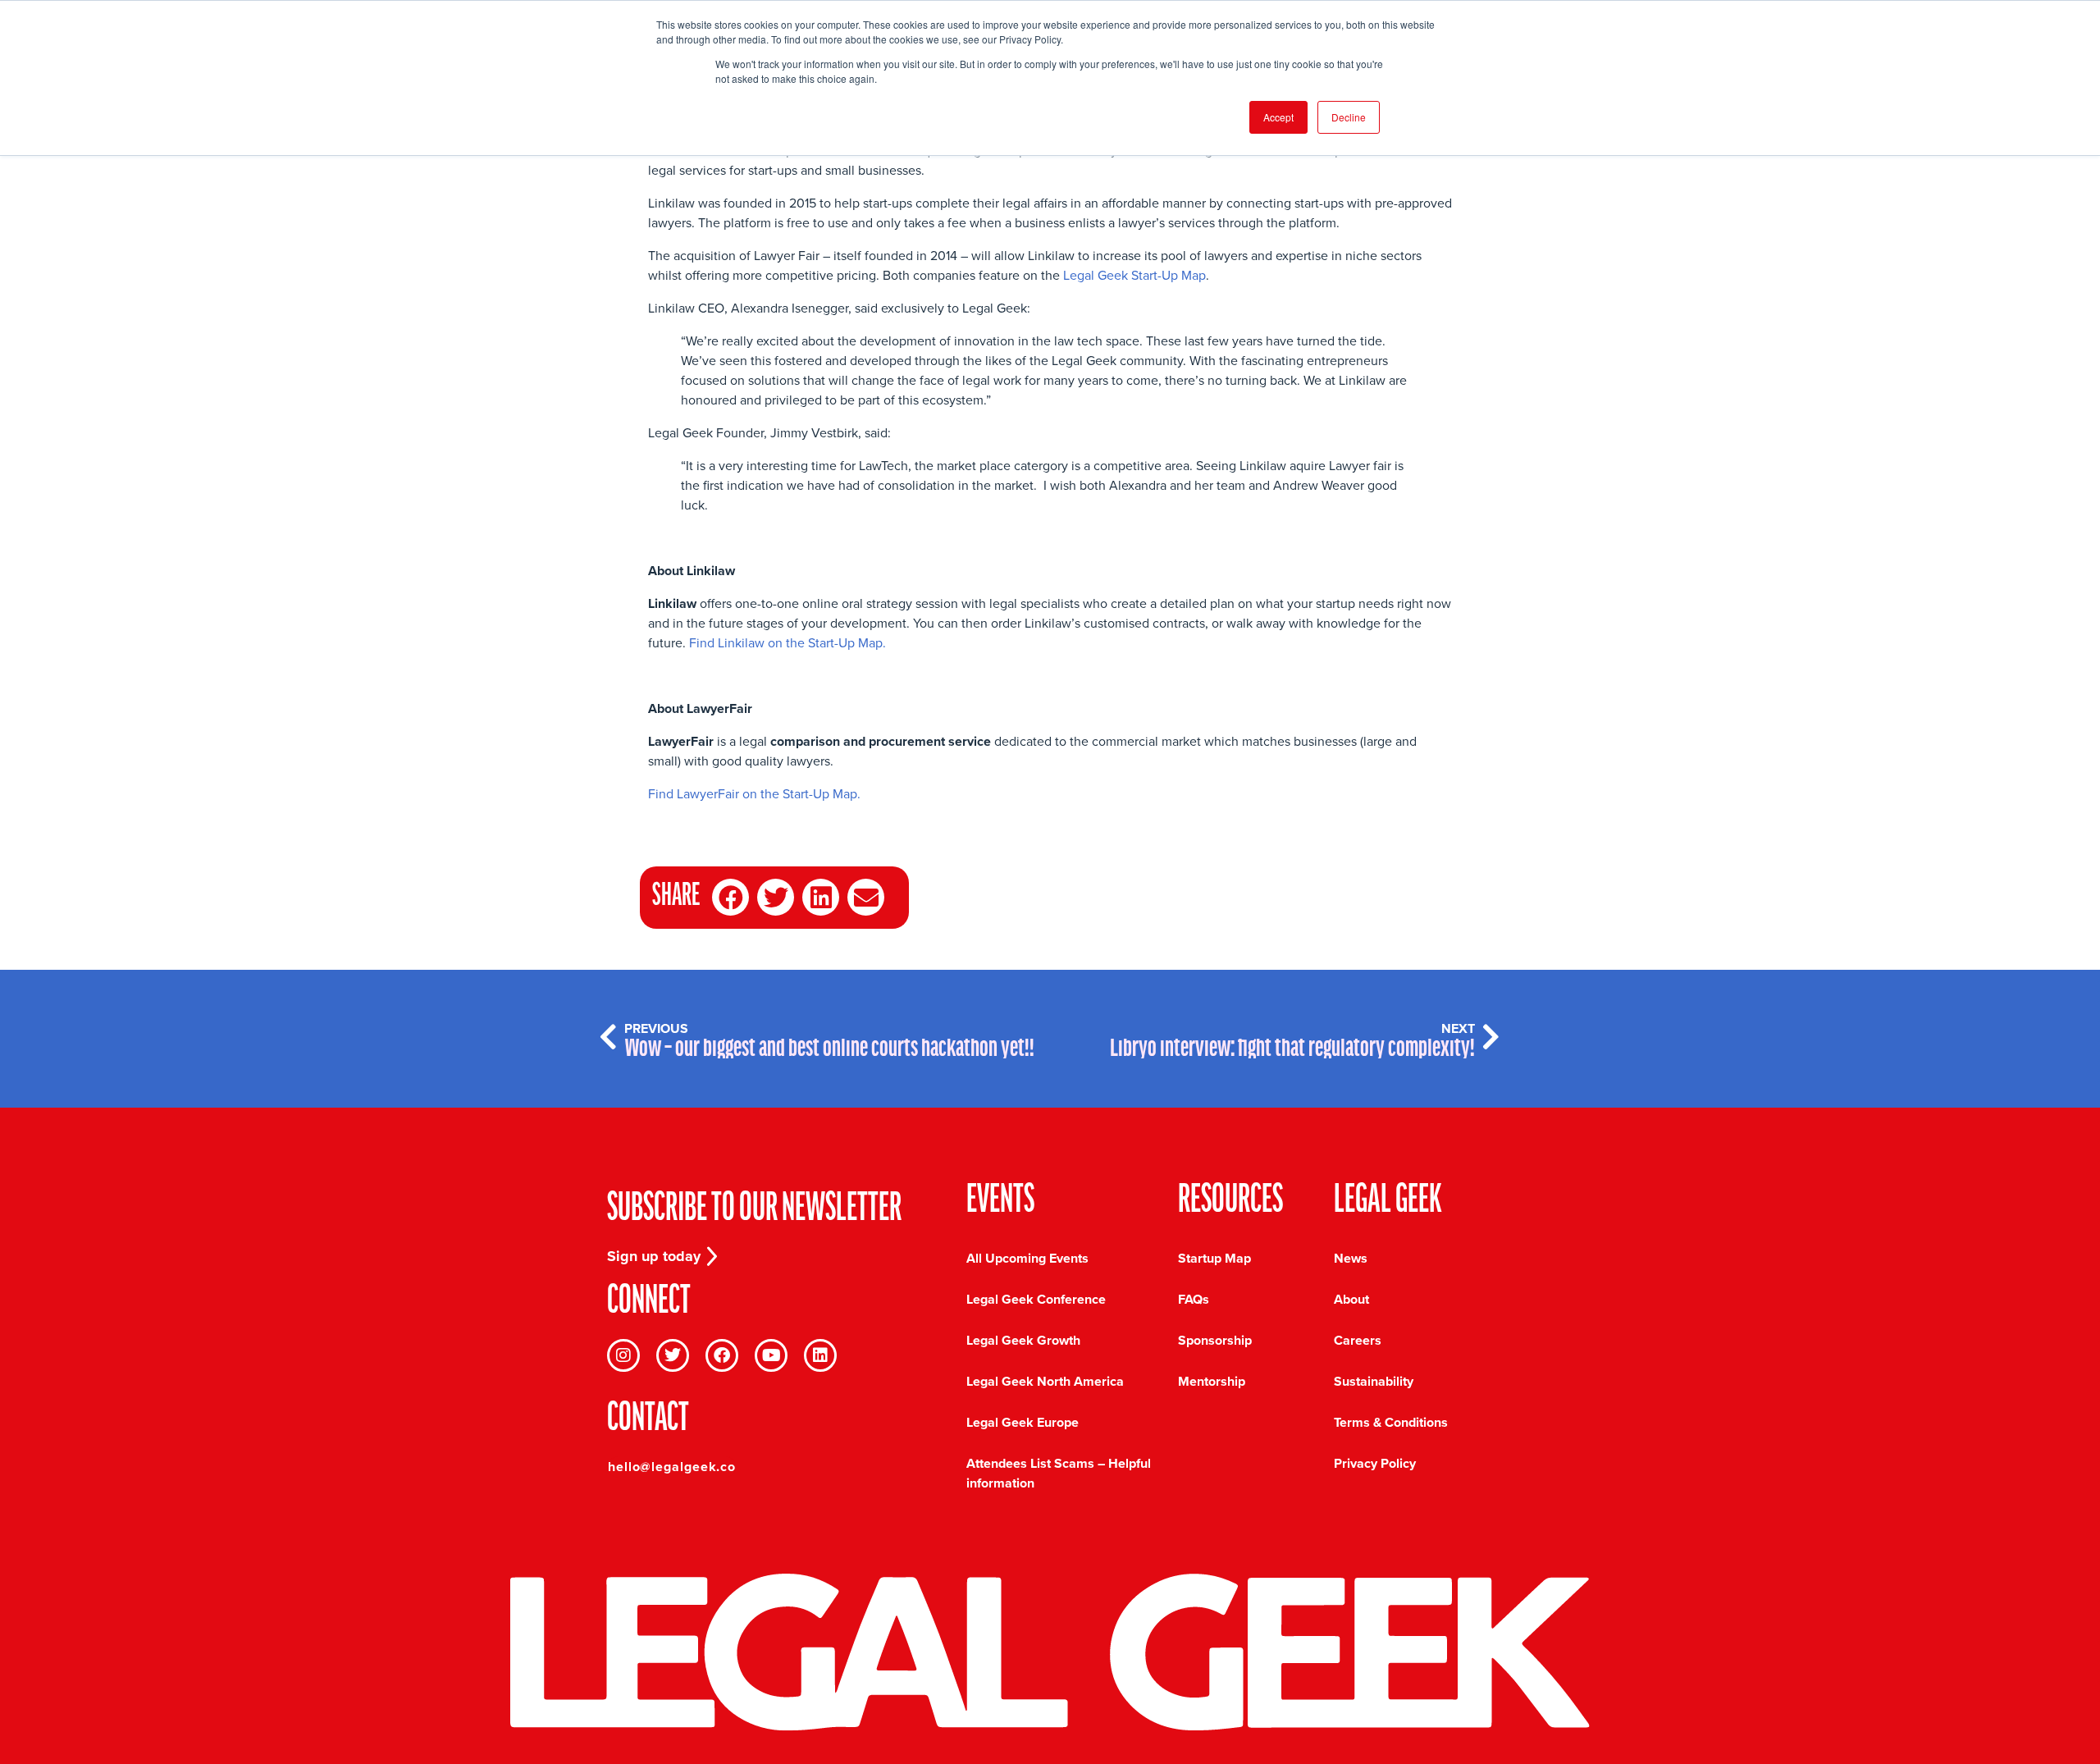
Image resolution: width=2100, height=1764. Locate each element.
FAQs (1194, 1299)
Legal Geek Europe (1023, 1422)
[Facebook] (722, 1355)
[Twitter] (673, 1355)
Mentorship (1212, 1381)
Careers (1358, 1340)
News (1351, 1258)
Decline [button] (1349, 117)
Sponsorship (1215, 1340)
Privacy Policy (1375, 1463)
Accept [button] (1278, 117)
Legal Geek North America (1045, 1381)
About (1351, 1299)
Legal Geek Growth (1023, 1340)
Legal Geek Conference (1036, 1299)
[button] (730, 897)
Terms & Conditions (1391, 1422)
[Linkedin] (820, 1355)
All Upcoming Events (1027, 1258)
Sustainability (1374, 1381)
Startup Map (1214, 1258)
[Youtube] (771, 1355)
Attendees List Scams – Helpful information (1059, 1473)
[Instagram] (623, 1355)
